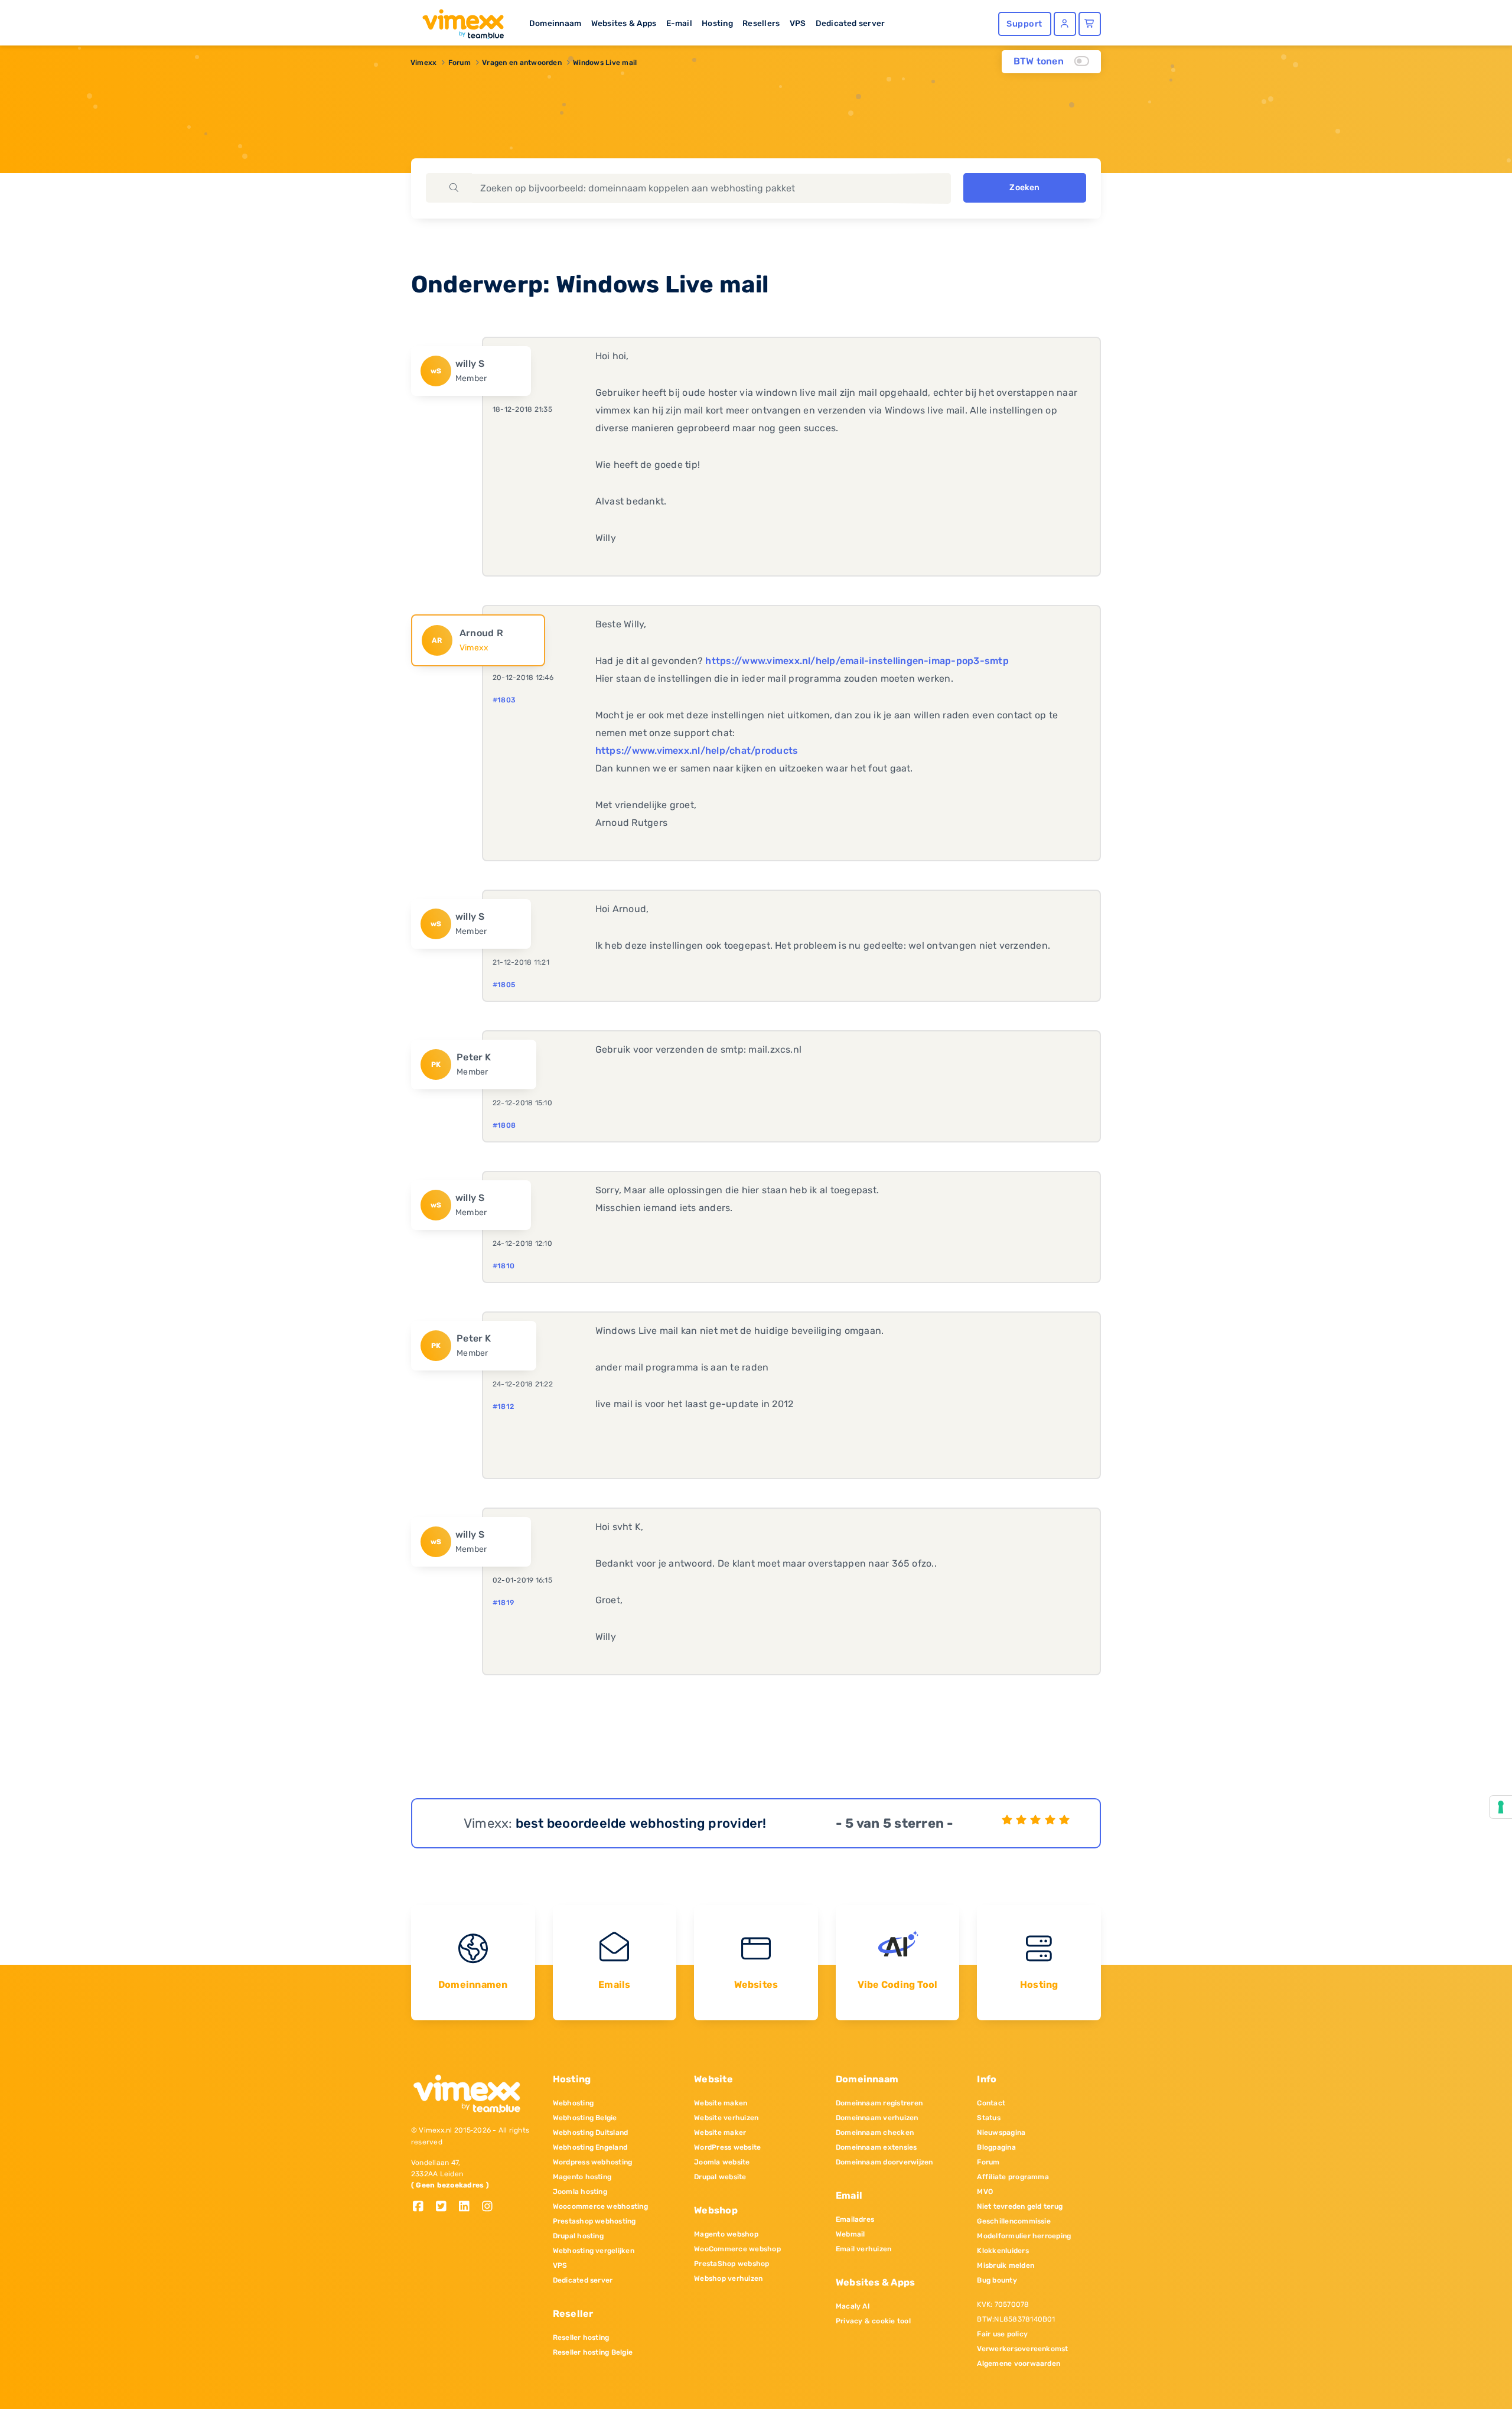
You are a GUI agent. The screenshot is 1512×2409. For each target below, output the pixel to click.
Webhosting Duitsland (591, 2133)
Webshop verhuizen (728, 2278)
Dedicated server (850, 23)
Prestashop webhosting (594, 2221)
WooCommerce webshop (737, 2249)
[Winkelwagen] (1090, 24)
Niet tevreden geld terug (1020, 2206)
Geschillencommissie (1014, 2221)
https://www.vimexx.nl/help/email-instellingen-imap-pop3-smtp (857, 661)
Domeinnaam (555, 23)
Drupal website (720, 2177)
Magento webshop (726, 2234)
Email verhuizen (864, 2249)
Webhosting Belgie (585, 2118)
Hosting (717, 23)
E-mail (679, 23)
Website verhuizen (726, 2118)
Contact (991, 2103)
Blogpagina (996, 2147)
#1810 (504, 1266)
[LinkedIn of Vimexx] (469, 2207)
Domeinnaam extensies (876, 2147)
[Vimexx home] (458, 21)
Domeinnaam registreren (879, 2103)
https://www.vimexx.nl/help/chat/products (697, 751)
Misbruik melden (1006, 2265)
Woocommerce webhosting (600, 2206)
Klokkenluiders (1003, 2251)
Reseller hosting (581, 2338)
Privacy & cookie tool (873, 2321)
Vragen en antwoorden (522, 63)
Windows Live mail (605, 63)
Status (988, 2118)
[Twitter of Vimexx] (446, 2207)
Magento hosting (582, 2177)
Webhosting (573, 2103)
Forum (460, 63)
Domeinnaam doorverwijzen (884, 2162)
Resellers (761, 23)
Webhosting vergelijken (594, 2251)
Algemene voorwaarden (1019, 2364)
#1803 (504, 700)
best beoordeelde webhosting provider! (641, 1823)
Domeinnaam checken (875, 2133)
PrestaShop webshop (731, 2264)
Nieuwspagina (1001, 2133)
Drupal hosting (578, 2236)
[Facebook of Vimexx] (423, 2207)
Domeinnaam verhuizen (877, 2118)
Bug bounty (997, 2280)
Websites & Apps (624, 23)
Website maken (721, 2103)
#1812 (503, 1407)
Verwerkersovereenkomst (1022, 2349)
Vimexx (423, 63)
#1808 (504, 1125)
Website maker (720, 2133)
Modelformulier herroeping (1024, 2236)
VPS (798, 23)
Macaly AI (853, 2306)
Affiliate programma (1013, 2177)
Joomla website (722, 2162)
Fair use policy (1002, 2334)
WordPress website (727, 2147)
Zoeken (1024, 188)
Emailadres (855, 2219)
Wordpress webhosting (593, 2162)
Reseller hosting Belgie (593, 2352)
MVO (985, 2192)
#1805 (504, 985)
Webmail (850, 2234)
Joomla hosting (580, 2192)
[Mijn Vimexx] (1065, 24)
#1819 (503, 1603)
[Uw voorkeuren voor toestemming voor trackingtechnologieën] (1501, 1807)
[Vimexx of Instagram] (491, 2207)
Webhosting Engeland (590, 2147)
